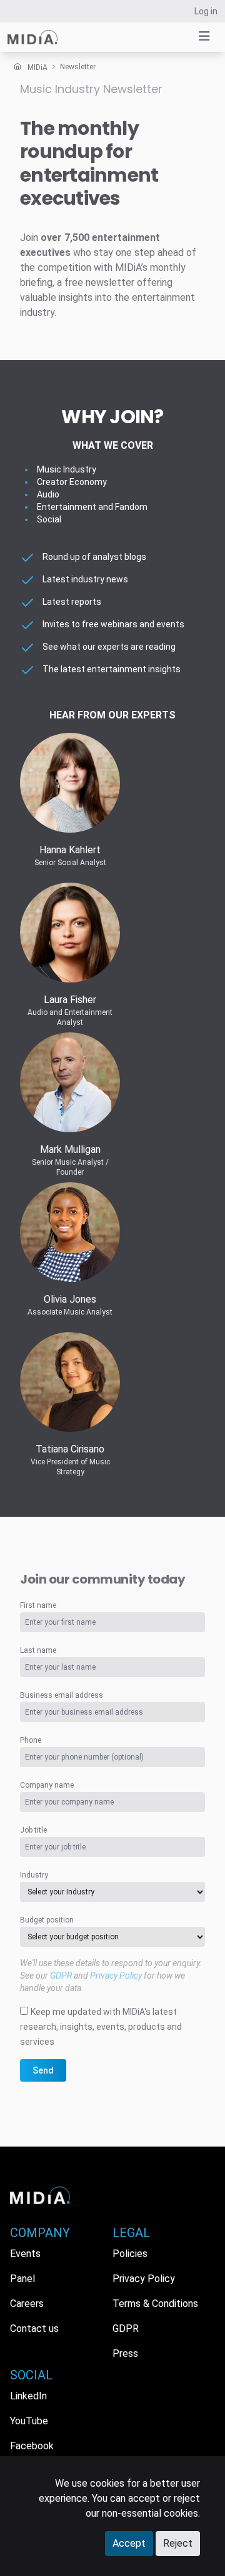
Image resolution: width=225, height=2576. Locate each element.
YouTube (29, 2421)
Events (25, 2254)
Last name (38, 1650)
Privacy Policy (116, 1976)
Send (43, 2070)
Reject (178, 2543)
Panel (22, 2279)
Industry (34, 1875)
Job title (33, 1830)
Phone (31, 1740)
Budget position (47, 1920)
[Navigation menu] (204, 36)
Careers (27, 2304)
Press (125, 2353)
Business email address (62, 1695)
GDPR (61, 1976)
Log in (206, 11)
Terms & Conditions (155, 2304)
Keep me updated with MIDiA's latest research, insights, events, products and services (101, 2027)
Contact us (34, 2329)
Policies (130, 2254)
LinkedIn (28, 2396)
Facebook (32, 2446)
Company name (47, 1785)
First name (38, 1605)
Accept (129, 2543)
